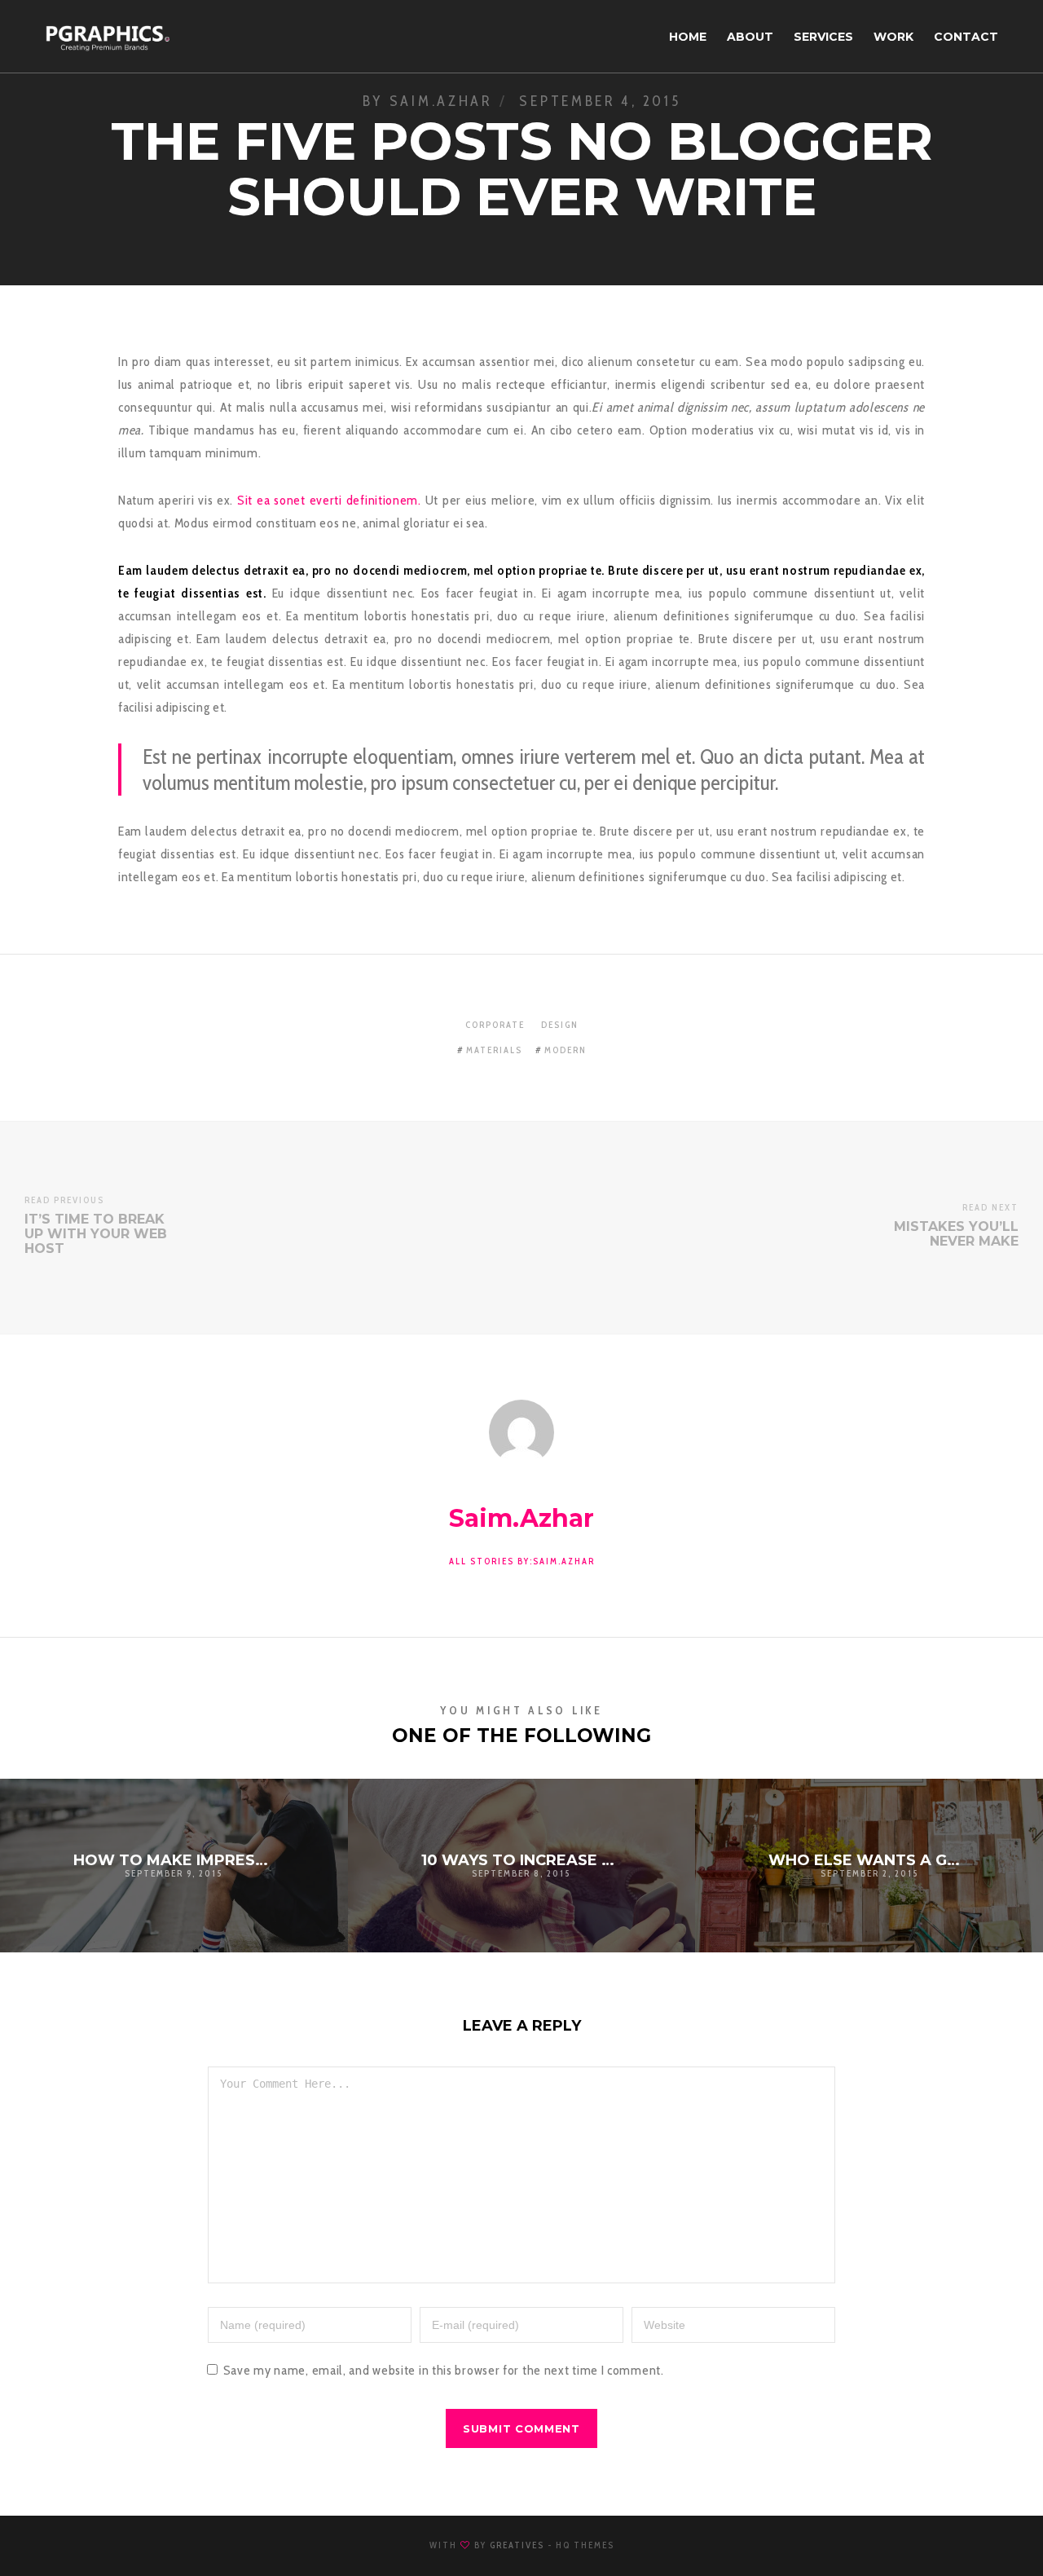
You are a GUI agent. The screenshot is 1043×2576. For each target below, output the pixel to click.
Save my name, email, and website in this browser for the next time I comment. (444, 2370)
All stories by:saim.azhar (522, 1561)
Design (560, 1025)
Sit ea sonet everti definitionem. (329, 500)
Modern (566, 1050)
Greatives (517, 2545)
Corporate (495, 1025)
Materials (494, 1050)
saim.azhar (441, 101)
